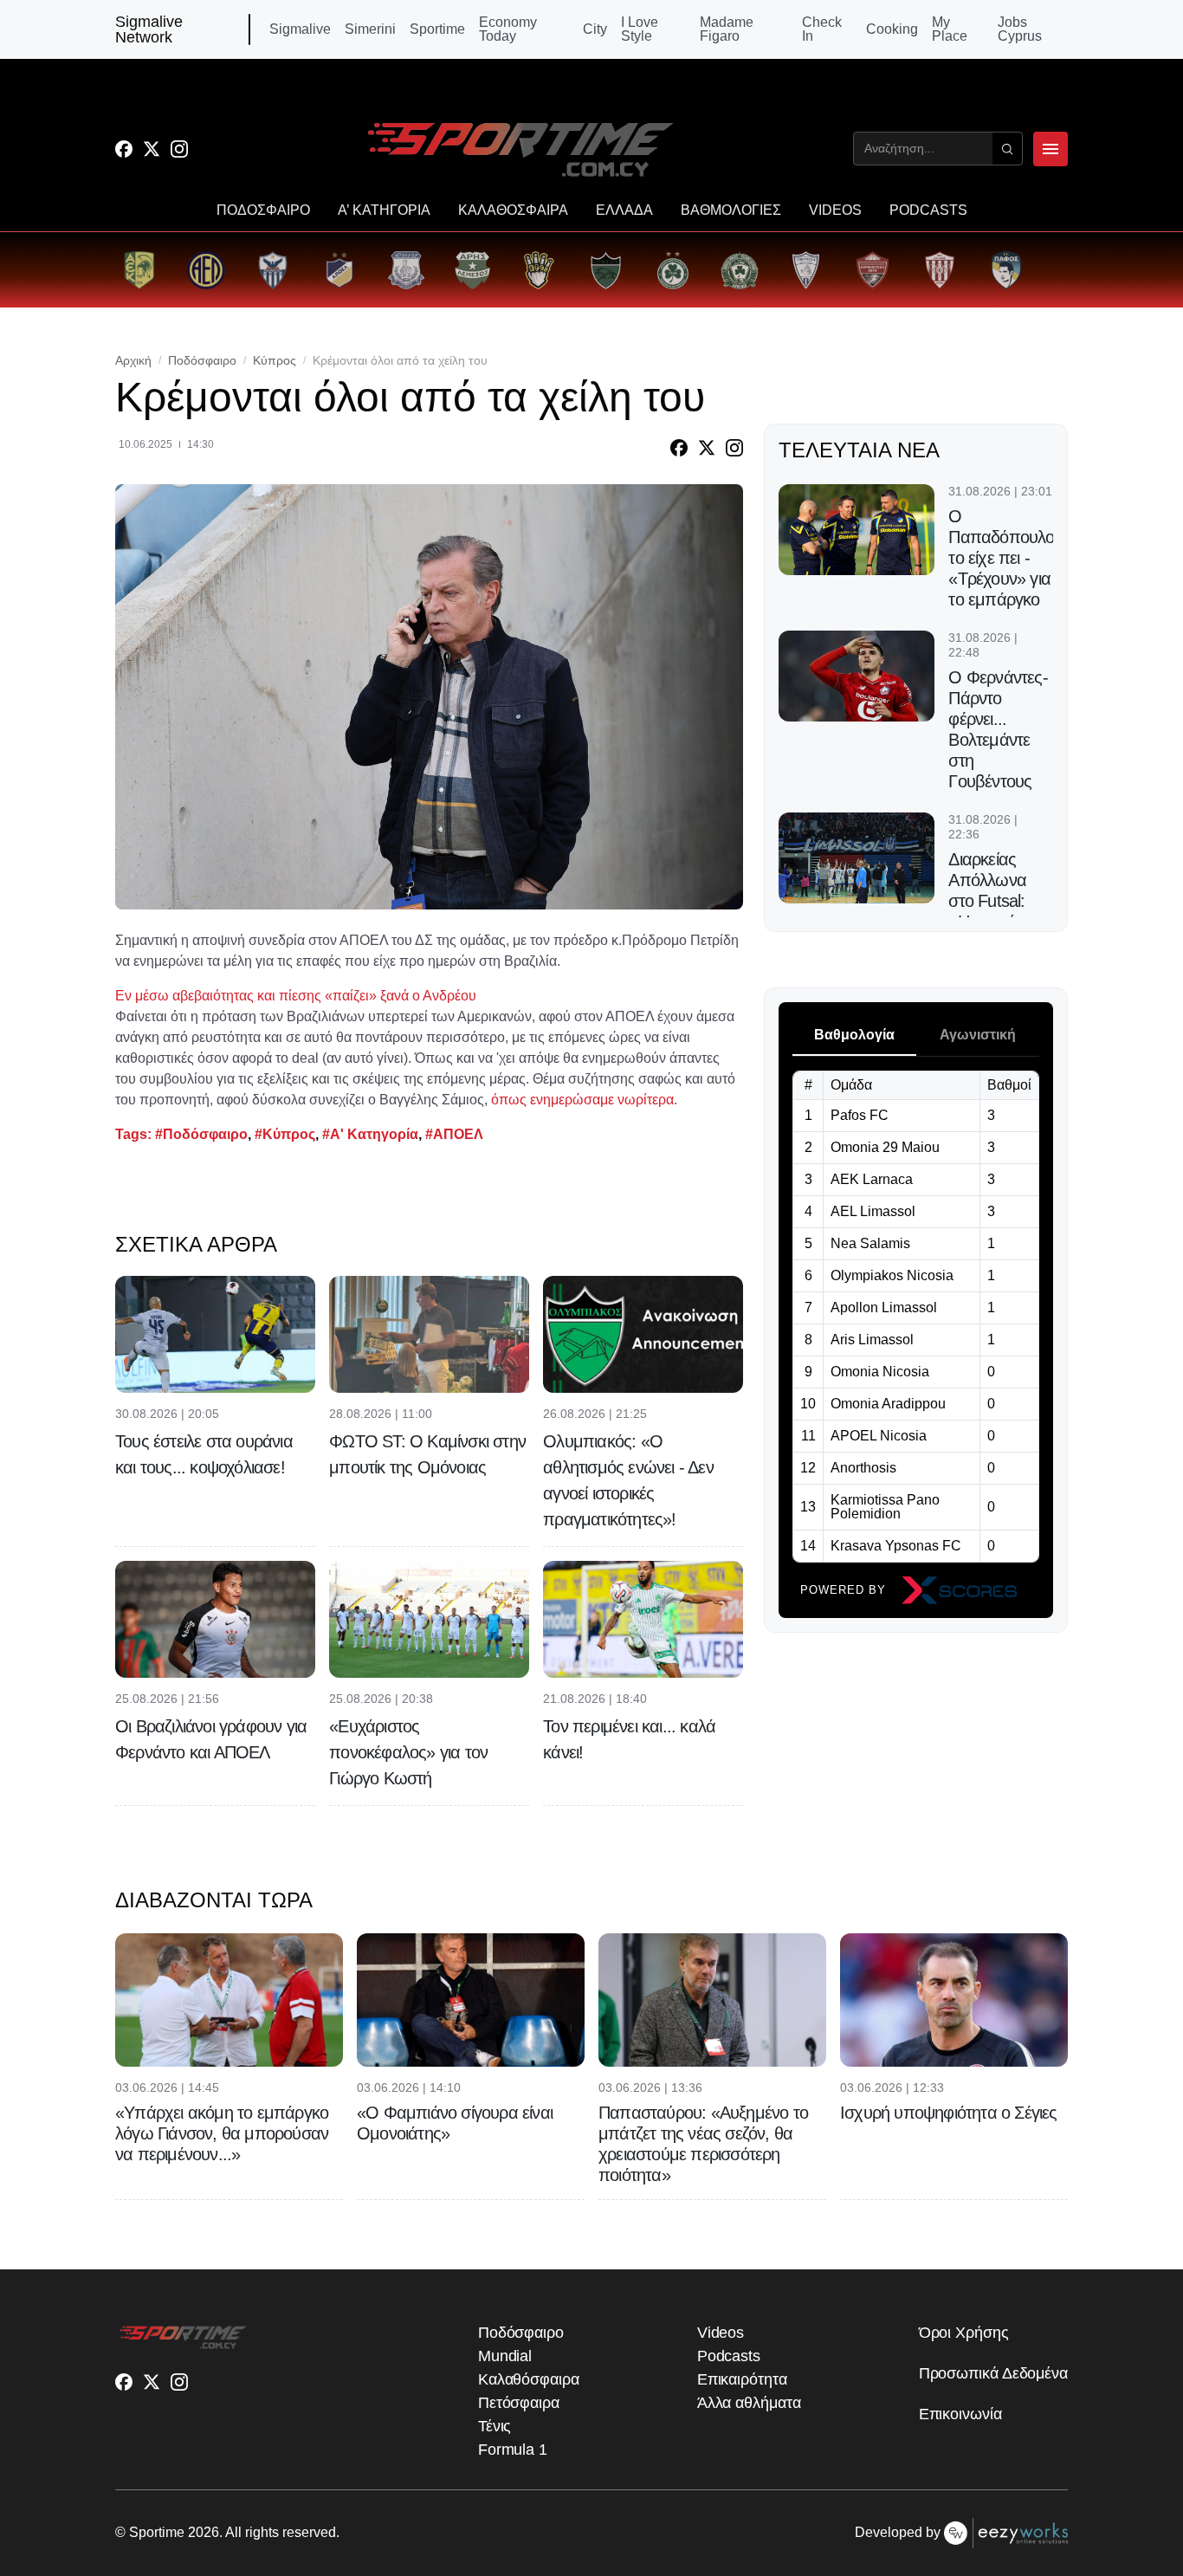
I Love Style (640, 29)
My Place (950, 29)
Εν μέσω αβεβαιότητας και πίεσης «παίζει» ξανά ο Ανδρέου (296, 996)
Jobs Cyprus (1020, 29)
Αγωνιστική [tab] (978, 1035)
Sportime (437, 29)
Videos (721, 2333)
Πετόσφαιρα (519, 2403)
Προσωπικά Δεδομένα (993, 2373)
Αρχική (133, 360)
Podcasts (729, 2356)
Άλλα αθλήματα (749, 2403)
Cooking (892, 29)
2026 (204, 2532)
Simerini (370, 29)
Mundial (505, 2356)
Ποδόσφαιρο (202, 360)
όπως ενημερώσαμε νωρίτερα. (584, 1100)
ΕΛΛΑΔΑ (624, 210)
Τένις (495, 2426)
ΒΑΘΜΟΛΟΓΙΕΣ (731, 210)
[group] (139, 270)
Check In (822, 29)
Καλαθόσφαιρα (529, 2379)
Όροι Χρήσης (964, 2333)
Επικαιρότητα (742, 2379)
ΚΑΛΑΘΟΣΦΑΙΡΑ (513, 210)
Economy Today (508, 29)
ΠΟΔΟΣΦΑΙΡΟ (263, 210)
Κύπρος (275, 360)
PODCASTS (928, 210)
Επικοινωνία (960, 2414)
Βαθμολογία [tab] (854, 1035)
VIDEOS (835, 210)
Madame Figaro (727, 29)
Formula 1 (513, 2450)
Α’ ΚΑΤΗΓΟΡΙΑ (384, 210)
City (595, 29)
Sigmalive (300, 29)
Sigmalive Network (149, 29)
